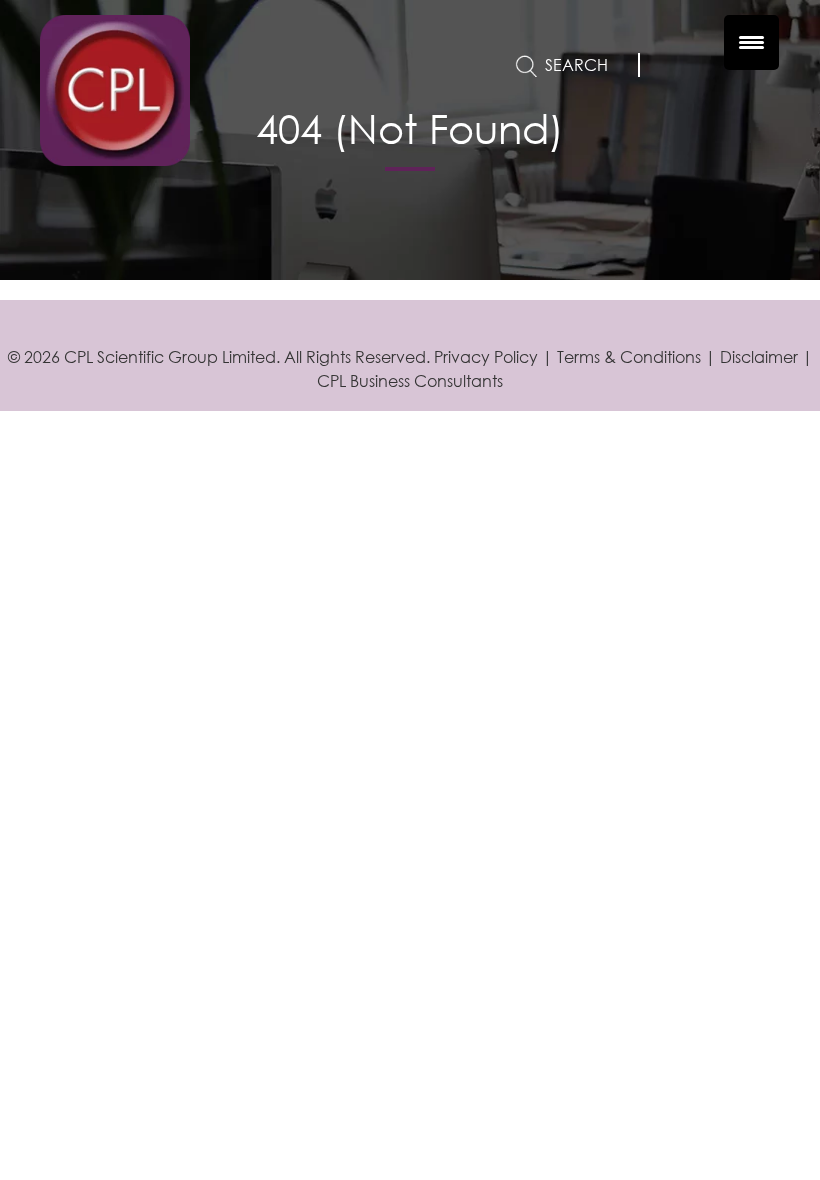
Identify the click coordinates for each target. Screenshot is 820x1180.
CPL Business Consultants (410, 380)
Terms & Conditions (629, 356)
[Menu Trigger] (751, 42)
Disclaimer (759, 356)
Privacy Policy (486, 356)
